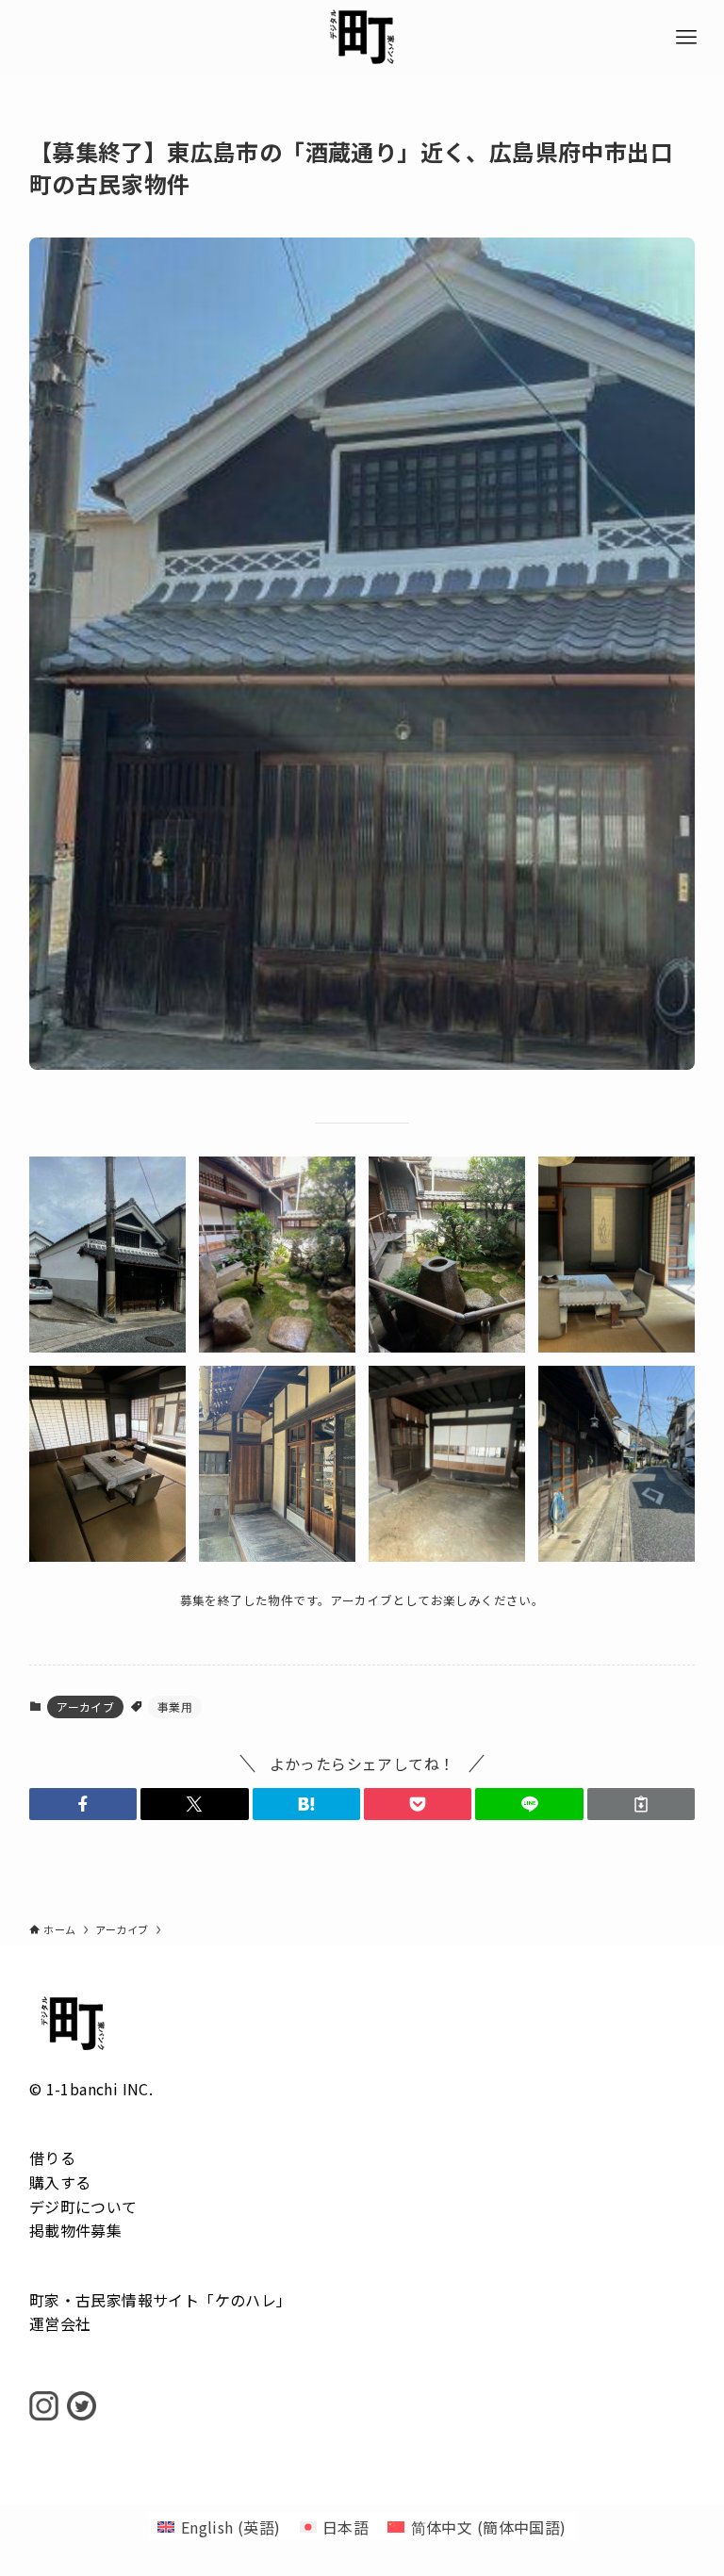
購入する (60, 2182)
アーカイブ (85, 1706)
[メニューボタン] (686, 38)
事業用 (175, 1706)
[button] (83, 1804)
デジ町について (83, 2207)
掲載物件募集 (75, 2230)
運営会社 (60, 2323)
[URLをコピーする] (641, 1804)
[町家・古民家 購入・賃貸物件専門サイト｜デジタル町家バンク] (362, 38)
